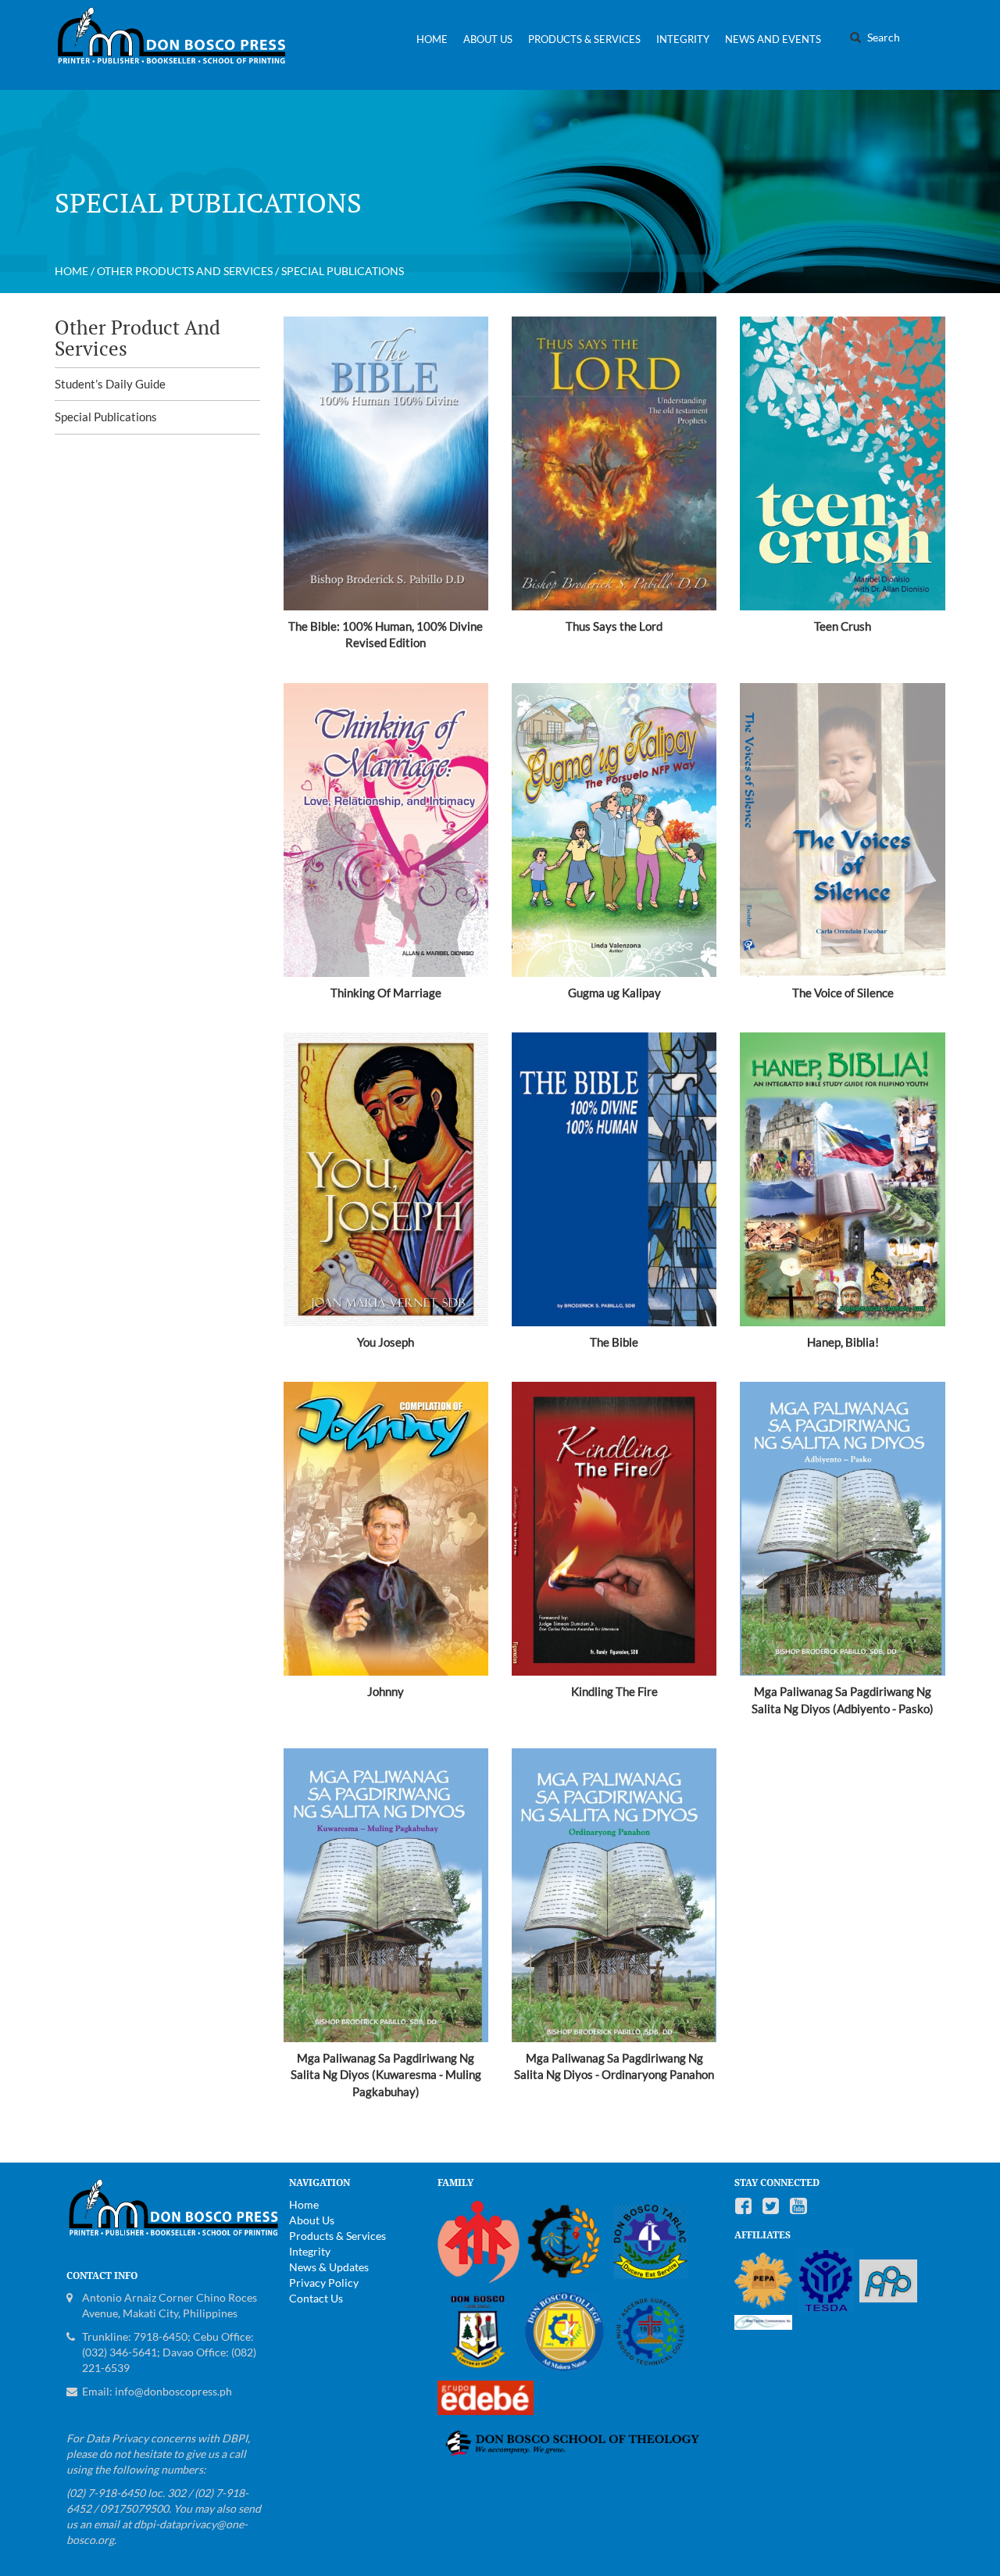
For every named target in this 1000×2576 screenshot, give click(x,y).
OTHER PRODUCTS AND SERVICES (185, 271)
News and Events (773, 39)
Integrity (683, 39)
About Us (488, 39)
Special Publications (106, 417)
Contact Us (316, 2298)
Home (432, 39)
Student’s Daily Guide (110, 384)
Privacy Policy (324, 2283)
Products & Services (584, 39)
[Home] (178, 45)
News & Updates (329, 2267)
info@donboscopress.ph (173, 2391)
